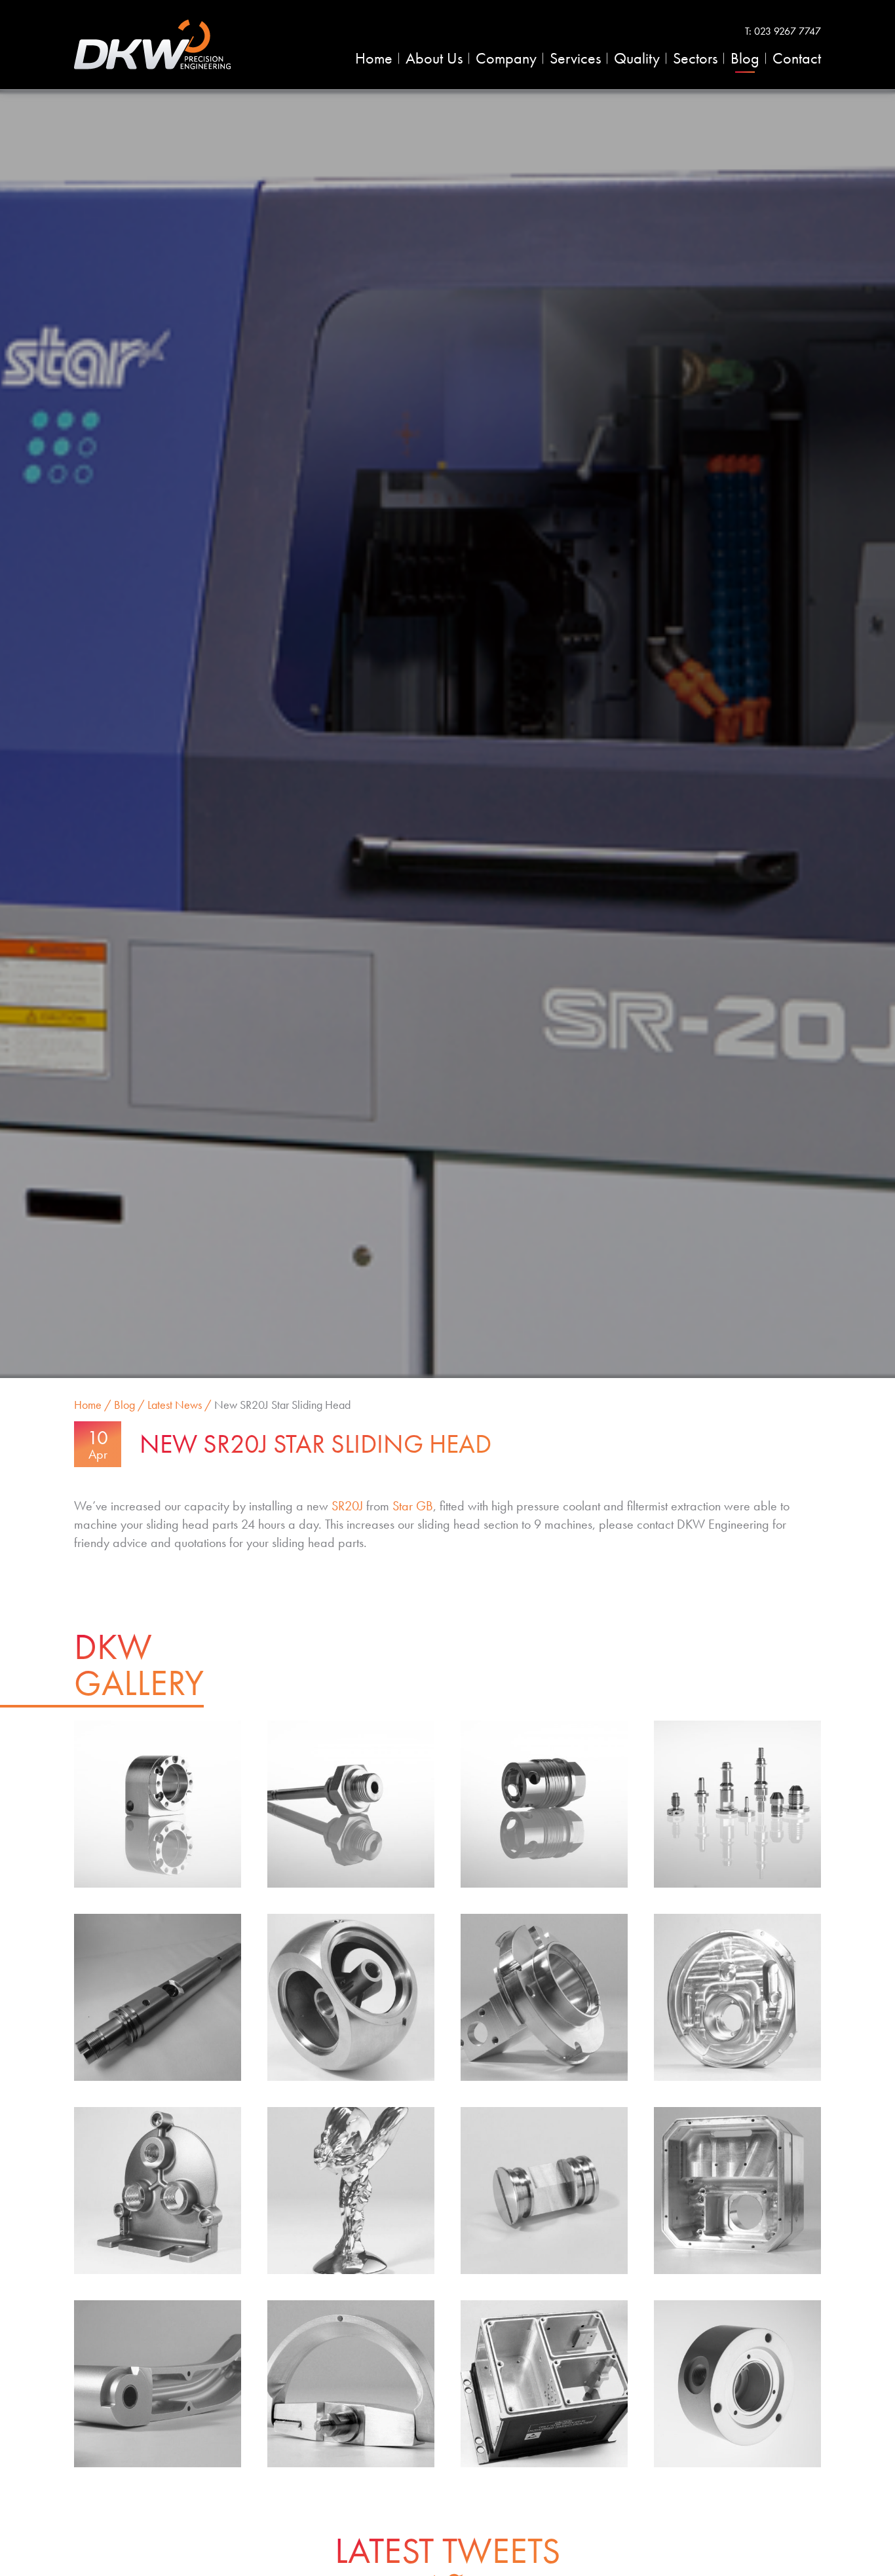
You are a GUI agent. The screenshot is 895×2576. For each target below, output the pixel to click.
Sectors (695, 58)
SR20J (347, 1506)
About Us (434, 58)
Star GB (413, 1506)
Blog (745, 58)
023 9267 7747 (788, 31)
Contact (797, 58)
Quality (637, 58)
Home (374, 58)
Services (575, 58)
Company (506, 58)
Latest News (175, 1405)
